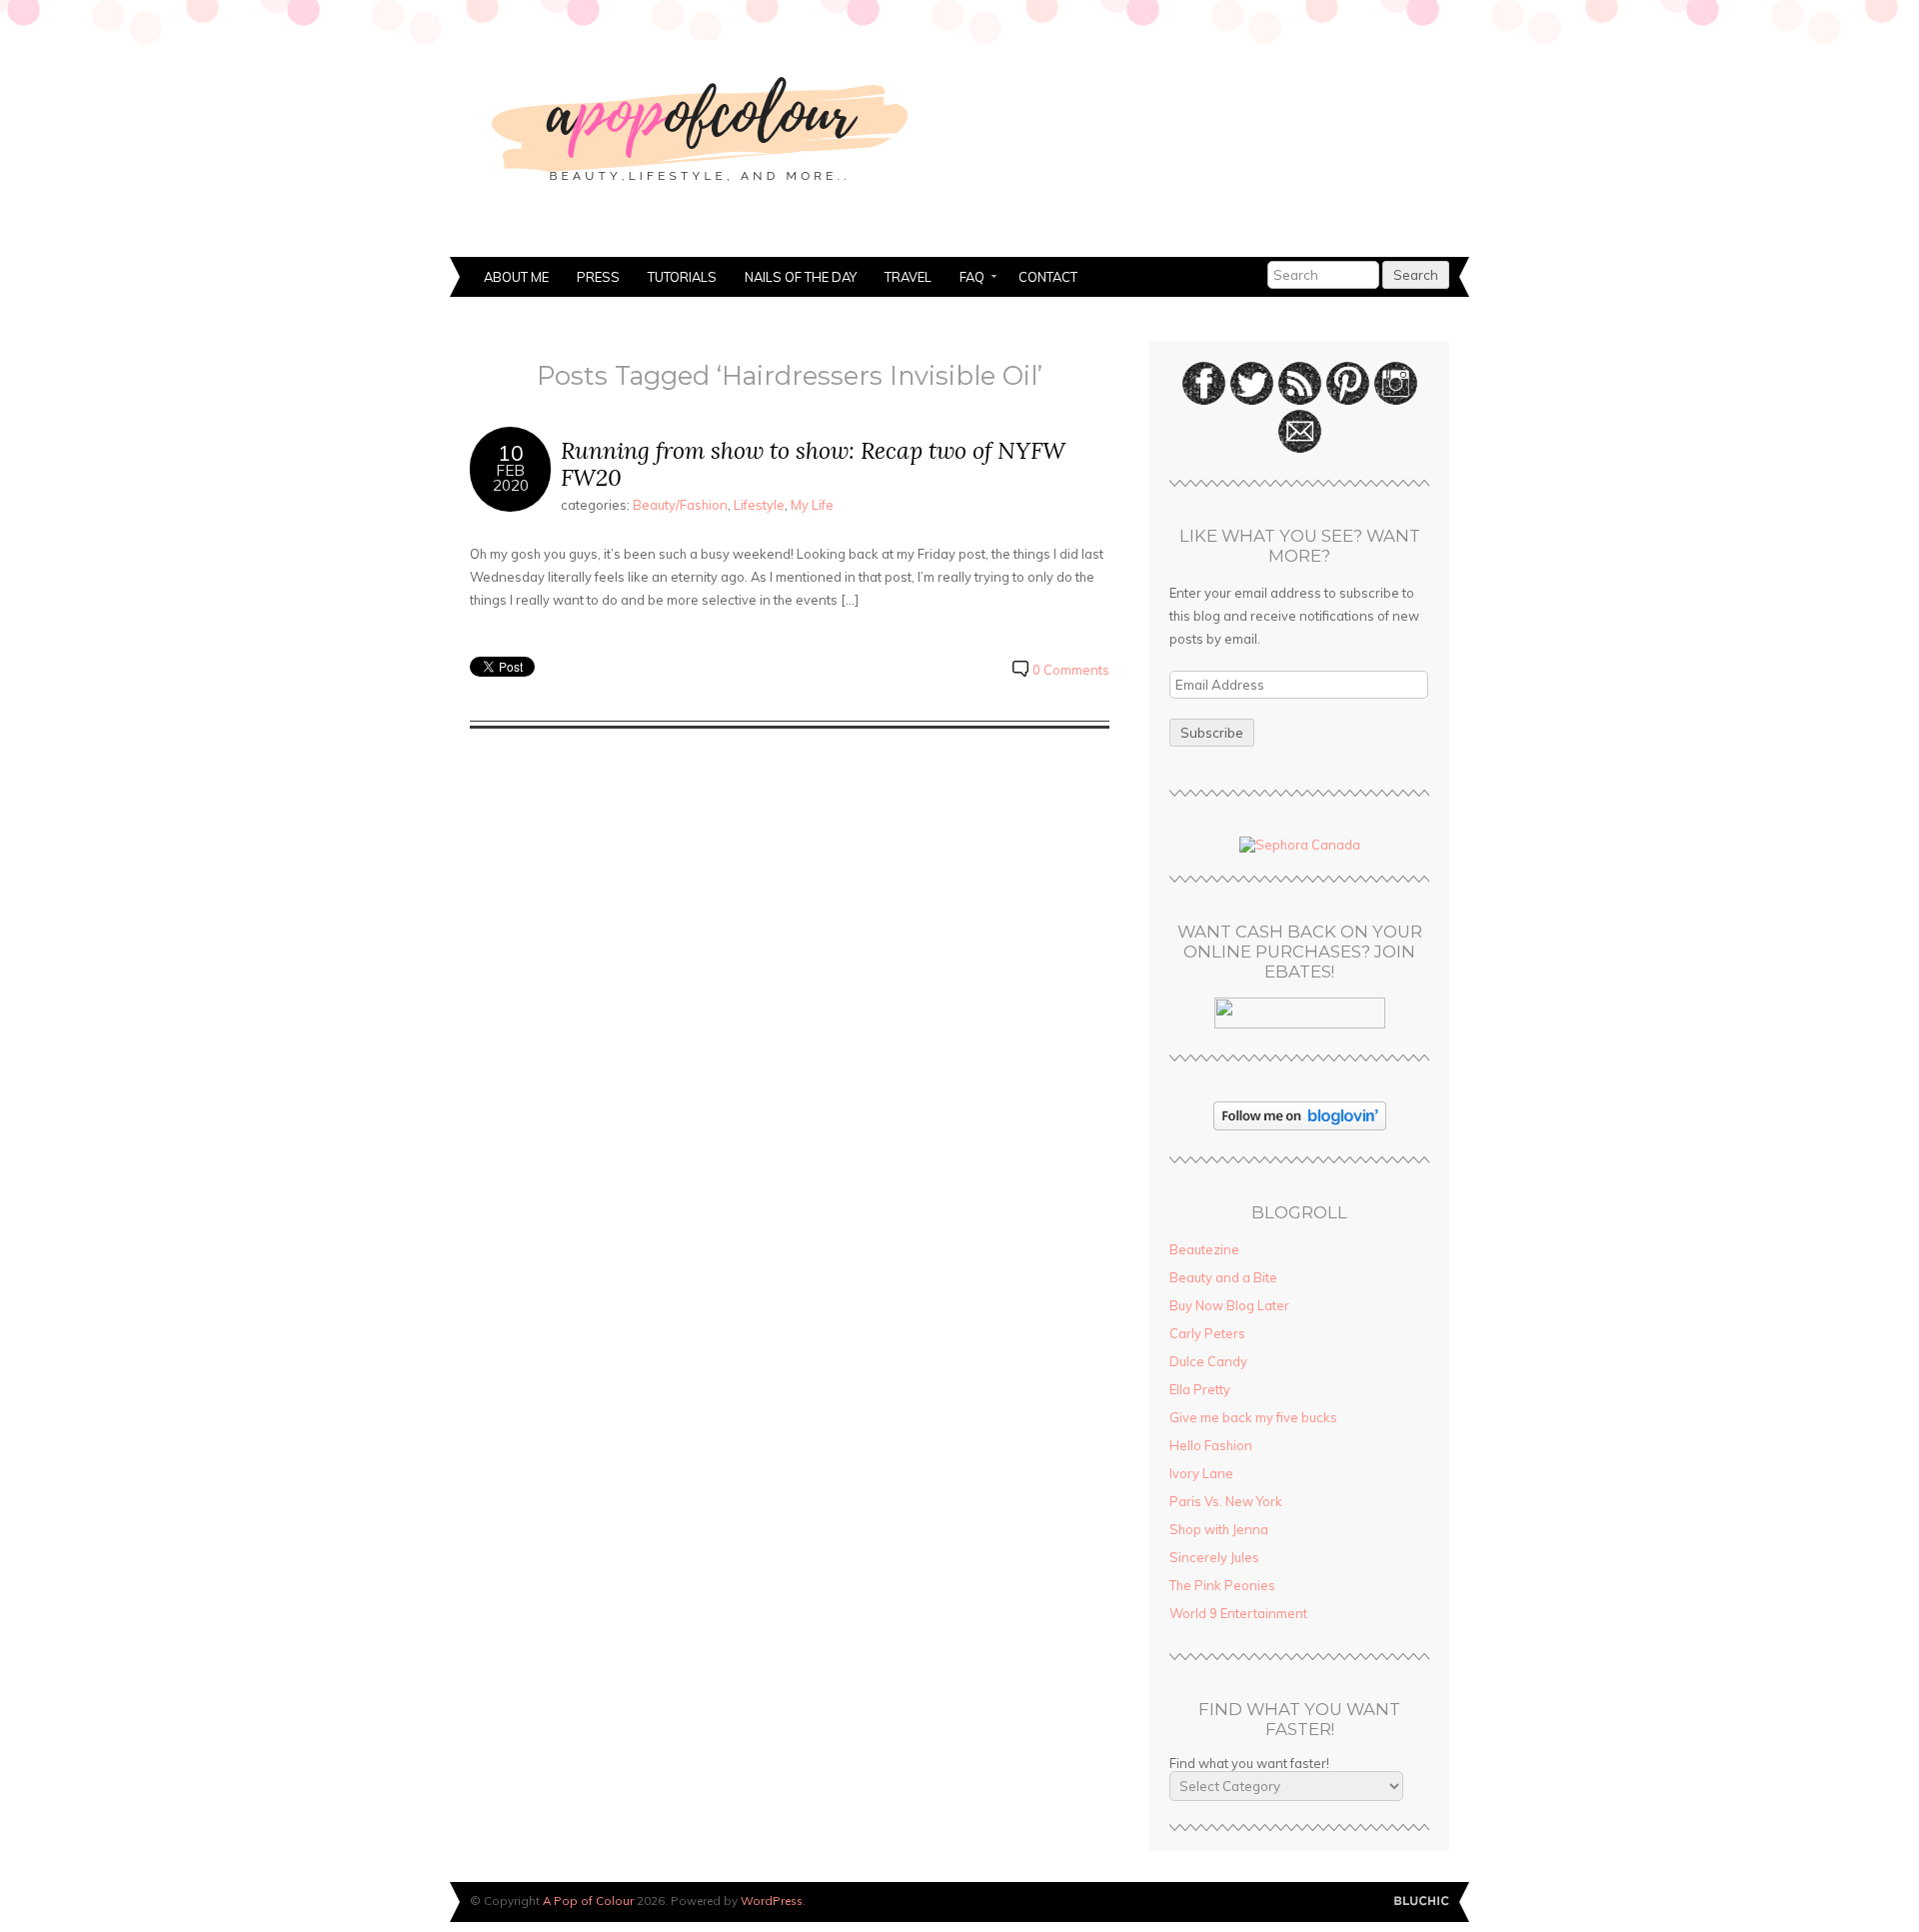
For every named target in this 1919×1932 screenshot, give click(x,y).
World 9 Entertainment (1238, 1613)
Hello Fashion (1211, 1445)
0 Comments (1071, 670)
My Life (812, 505)
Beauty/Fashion (680, 505)
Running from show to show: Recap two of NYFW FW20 (813, 464)
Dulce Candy (1208, 1361)
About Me (516, 277)
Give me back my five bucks (1253, 1417)
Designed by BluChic (1422, 1902)
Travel (908, 277)
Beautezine (1204, 1249)
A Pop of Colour (588, 1901)
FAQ (965, 279)
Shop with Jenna (1219, 1529)
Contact (1048, 277)
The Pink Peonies (1222, 1585)
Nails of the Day (801, 277)
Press (598, 277)
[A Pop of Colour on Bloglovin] (1300, 1125)
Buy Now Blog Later (1229, 1305)
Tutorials (682, 277)
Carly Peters (1207, 1333)
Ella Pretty (1200, 1389)
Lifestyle (759, 505)
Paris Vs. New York (1226, 1501)
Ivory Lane (1201, 1473)
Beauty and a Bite (1223, 1277)
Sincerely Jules (1214, 1557)
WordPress (772, 1901)
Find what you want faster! (1249, 1763)
